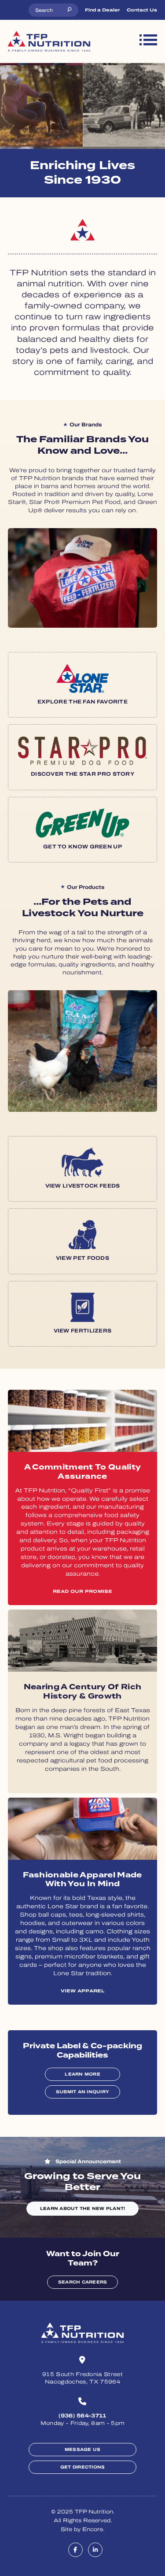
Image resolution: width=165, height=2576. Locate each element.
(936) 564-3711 (82, 2416)
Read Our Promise (83, 1591)
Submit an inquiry (82, 2092)
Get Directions (83, 2467)
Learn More (82, 2074)
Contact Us (142, 10)
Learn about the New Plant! (83, 2208)
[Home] (49, 41)
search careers (83, 2282)
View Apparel (83, 1991)
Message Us (83, 2449)
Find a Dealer (103, 10)
